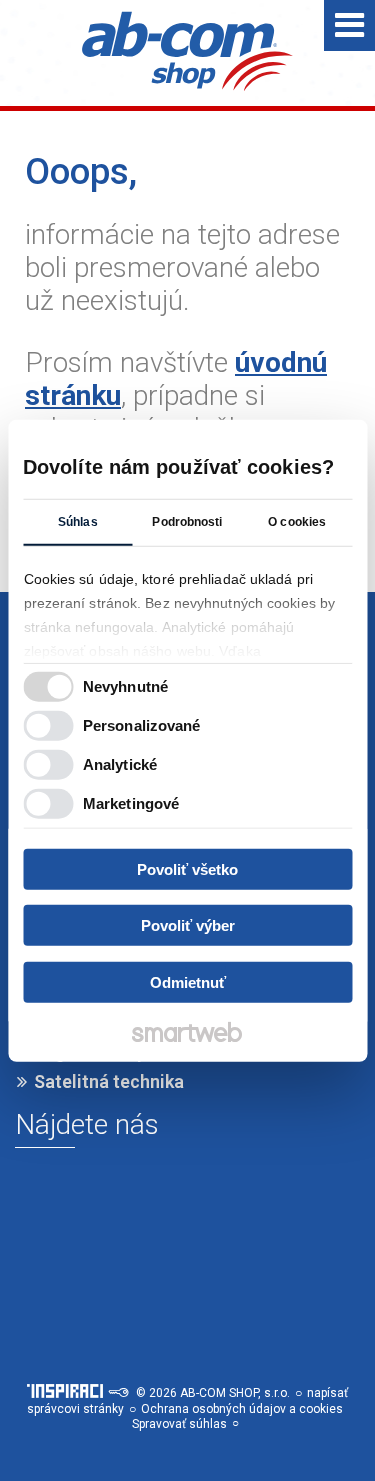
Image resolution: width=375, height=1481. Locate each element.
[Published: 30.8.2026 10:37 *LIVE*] (118, 1393)
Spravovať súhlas (179, 1424)
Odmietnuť (188, 981)
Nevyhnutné (125, 686)
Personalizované (142, 725)
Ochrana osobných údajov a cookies (242, 1409)
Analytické (120, 764)
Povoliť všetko (187, 868)
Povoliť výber (188, 925)
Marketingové (131, 803)
